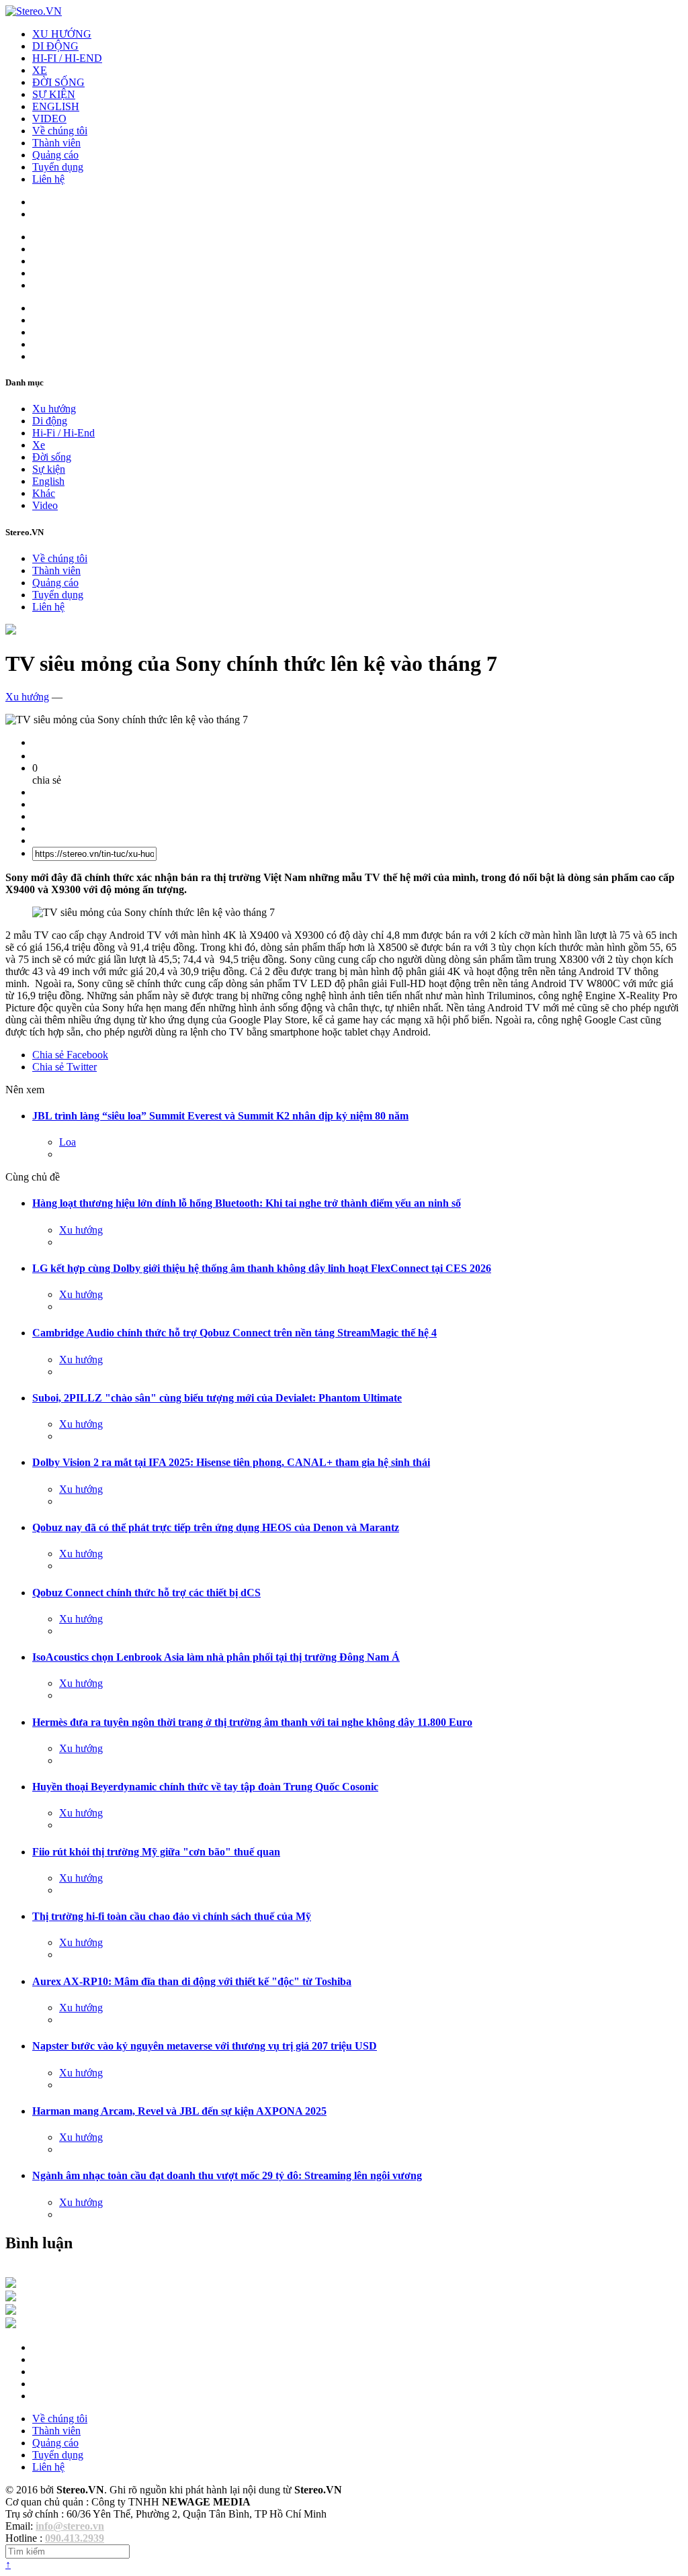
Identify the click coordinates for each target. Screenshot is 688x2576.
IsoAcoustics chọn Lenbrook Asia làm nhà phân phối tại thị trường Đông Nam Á (216, 1657)
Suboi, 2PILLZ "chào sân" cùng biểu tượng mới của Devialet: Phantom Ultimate (217, 1398)
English (48, 481)
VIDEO (49, 119)
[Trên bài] (11, 631)
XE (40, 70)
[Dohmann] (11, 2284)
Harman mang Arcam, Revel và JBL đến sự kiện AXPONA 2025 (179, 2111)
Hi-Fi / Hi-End (63, 433)
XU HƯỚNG (62, 34)
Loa (68, 1142)
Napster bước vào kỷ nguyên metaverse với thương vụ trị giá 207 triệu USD (205, 2046)
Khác (44, 493)
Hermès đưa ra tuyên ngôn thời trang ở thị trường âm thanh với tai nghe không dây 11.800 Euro (252, 1722)
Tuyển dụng (58, 167)
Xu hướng (54, 409)
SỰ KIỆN (54, 94)
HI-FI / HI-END (67, 58)
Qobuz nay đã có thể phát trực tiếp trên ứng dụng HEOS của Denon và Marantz (216, 1527)
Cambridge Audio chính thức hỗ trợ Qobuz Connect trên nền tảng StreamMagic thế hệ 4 (234, 1333)
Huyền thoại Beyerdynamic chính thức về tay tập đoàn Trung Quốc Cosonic (205, 1787)
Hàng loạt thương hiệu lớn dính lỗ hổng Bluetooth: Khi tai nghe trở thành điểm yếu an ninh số (247, 1203)
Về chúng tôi (60, 131)
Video (45, 505)
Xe (39, 445)
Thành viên (56, 143)
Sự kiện (49, 469)
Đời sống (52, 457)
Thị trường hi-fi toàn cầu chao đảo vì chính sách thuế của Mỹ (172, 1916)
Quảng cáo (55, 155)
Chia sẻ (70, 1055)
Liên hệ (48, 179)
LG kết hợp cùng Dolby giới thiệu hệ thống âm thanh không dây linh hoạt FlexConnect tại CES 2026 (262, 1268)
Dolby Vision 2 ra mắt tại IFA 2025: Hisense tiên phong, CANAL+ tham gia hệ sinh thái (231, 1462)
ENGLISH (56, 106)
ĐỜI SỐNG (58, 82)
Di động (50, 421)
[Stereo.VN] (34, 11)
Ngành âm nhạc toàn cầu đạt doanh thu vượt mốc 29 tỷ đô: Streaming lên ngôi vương (227, 2175)
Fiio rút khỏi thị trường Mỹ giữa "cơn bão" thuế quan (156, 1852)
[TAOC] (11, 2325)
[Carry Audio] (11, 2298)
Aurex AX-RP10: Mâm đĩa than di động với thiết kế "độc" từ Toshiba (192, 1981)
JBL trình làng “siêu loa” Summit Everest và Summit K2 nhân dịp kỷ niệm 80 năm (220, 1116)
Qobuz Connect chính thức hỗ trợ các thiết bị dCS (146, 1593)
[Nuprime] (11, 2311)
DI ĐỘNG (55, 46)
